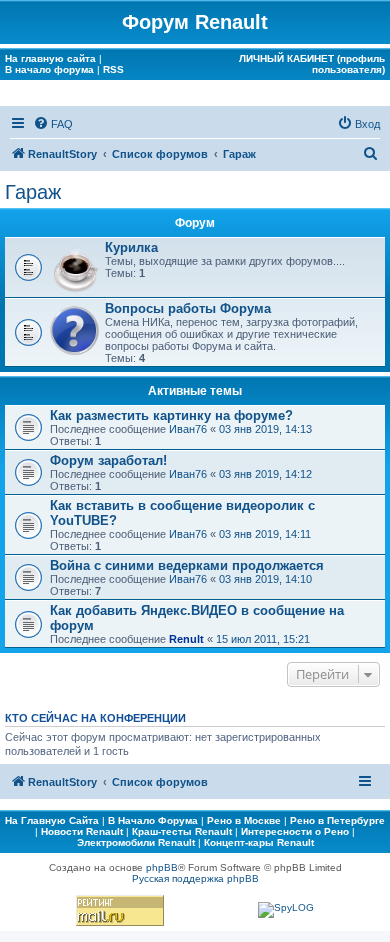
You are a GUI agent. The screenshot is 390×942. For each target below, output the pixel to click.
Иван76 (188, 429)
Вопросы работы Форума (188, 308)
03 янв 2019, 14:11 (265, 534)
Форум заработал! (108, 460)
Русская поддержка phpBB (195, 878)
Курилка (131, 247)
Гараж (33, 192)
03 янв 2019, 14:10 (265, 579)
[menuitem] (53, 124)
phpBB (162, 867)
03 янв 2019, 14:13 (265, 429)
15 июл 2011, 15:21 (263, 639)
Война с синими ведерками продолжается (187, 565)
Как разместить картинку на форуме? (171, 415)
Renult (186, 639)
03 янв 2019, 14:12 (265, 474)
